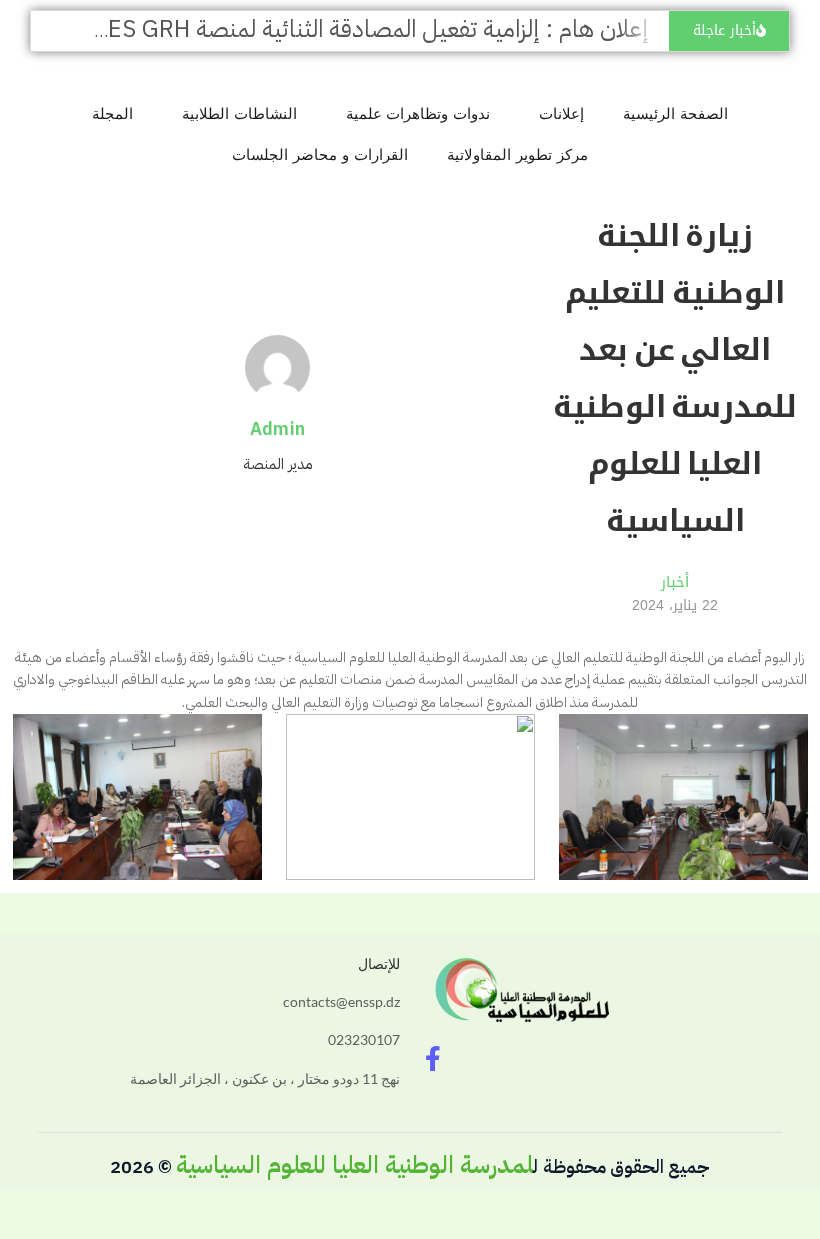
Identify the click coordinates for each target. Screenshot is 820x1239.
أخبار (675, 582)
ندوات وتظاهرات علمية (418, 113)
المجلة (112, 113)
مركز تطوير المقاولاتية (517, 154)
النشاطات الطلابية (239, 113)
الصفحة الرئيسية (675, 113)
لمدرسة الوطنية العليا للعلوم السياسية (354, 1165)
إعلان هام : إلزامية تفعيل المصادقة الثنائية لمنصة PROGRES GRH (340, 29)
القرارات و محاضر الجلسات (320, 154)
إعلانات (561, 113)
